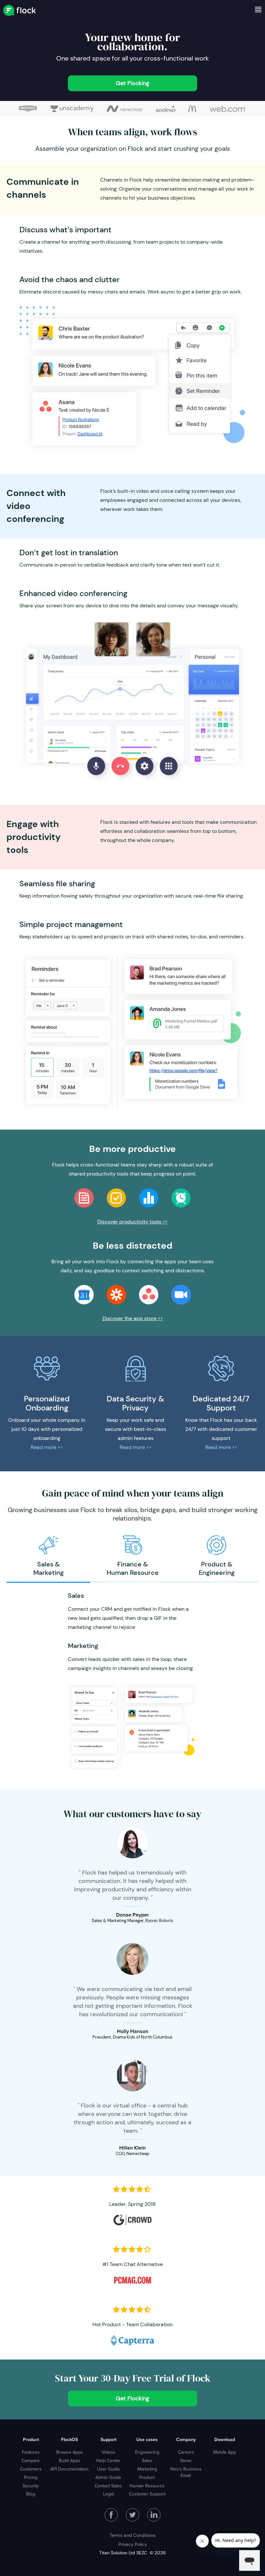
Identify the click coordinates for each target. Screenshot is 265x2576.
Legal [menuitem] (108, 2494)
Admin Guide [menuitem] (108, 2477)
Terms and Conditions (132, 2535)
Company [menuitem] (186, 2439)
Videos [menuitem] (108, 2452)
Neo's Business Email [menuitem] (186, 2472)
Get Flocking (132, 83)
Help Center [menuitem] (108, 2460)
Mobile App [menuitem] (225, 2452)
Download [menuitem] (225, 2439)
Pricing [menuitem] (31, 2477)
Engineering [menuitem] (147, 2452)
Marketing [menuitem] (147, 2469)
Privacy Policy (133, 2544)
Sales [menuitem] (147, 2460)
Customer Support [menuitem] (147, 2494)
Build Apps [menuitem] (70, 2460)
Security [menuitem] (31, 2486)
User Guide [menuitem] (108, 2469)
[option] (48, 1556)
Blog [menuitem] (31, 2494)
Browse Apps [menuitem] (70, 2452)
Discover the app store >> (133, 1318)
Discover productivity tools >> (132, 1222)
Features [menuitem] (31, 2452)
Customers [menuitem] (31, 2469)
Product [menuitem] (31, 2439)
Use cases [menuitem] (147, 2439)
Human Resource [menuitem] (147, 2486)
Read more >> (47, 1447)
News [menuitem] (186, 2460)
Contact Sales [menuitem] (108, 2486)
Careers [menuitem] (186, 2452)
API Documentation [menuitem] (69, 2469)
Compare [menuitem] (31, 2460)
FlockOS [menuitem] (69, 2439)
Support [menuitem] (108, 2439)
